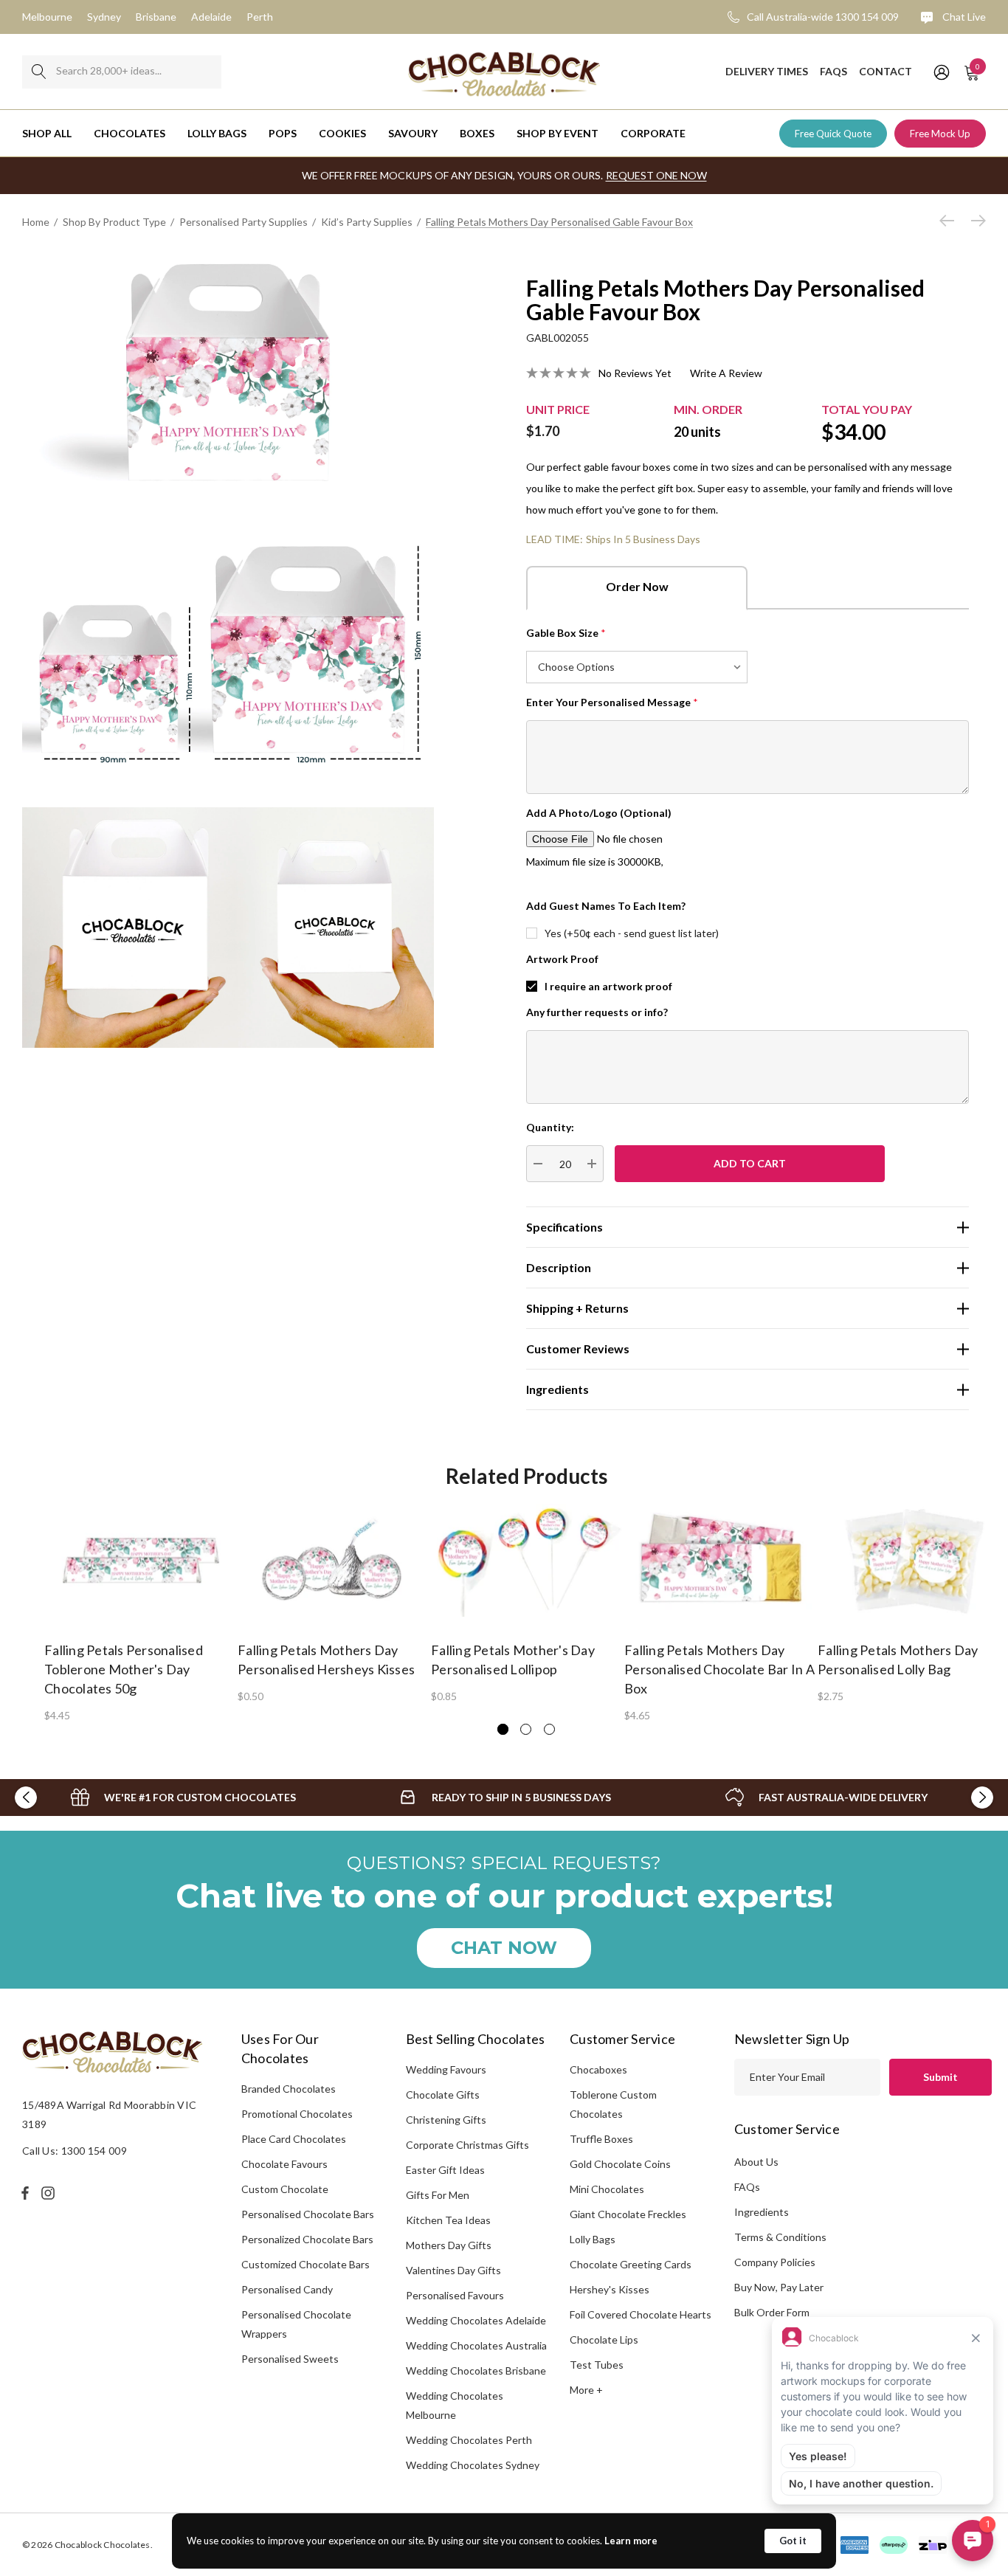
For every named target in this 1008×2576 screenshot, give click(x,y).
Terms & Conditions (780, 2237)
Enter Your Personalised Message (612, 702)
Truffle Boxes (601, 2139)
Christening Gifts (446, 2120)
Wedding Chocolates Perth (469, 2440)
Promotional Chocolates (297, 2114)
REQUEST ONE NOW (656, 175)
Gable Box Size (566, 633)
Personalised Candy (287, 2289)
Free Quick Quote (833, 134)
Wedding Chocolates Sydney (473, 2465)
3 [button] (549, 1729)
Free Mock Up (940, 134)
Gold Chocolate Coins (620, 2164)
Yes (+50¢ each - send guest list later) (632, 933)
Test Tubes (597, 2365)
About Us (756, 2162)
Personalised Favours (455, 2295)
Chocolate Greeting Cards (631, 2264)
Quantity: (550, 1127)
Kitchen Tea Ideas (448, 2220)
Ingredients (762, 2212)
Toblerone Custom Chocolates (613, 2104)
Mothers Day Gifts (449, 2245)
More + (586, 2390)
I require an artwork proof (608, 986)
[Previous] (950, 221)
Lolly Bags (593, 2239)
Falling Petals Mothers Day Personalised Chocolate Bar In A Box (719, 1669)
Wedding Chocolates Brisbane (476, 2370)
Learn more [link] (631, 2541)
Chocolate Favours (284, 2164)
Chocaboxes (598, 2069)
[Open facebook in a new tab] (25, 2193)
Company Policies (775, 2262)
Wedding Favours (446, 2069)
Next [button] (982, 1798)
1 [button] (503, 1729)
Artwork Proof (562, 959)
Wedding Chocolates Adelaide (476, 2320)
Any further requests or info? (597, 1012)
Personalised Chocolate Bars (308, 2214)
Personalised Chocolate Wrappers (296, 2324)
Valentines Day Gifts (453, 2270)
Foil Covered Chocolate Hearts (641, 2314)
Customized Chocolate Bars (305, 2264)
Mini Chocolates (607, 2189)
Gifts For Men (438, 2195)
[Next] (975, 221)
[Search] (39, 72)
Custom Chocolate (285, 2189)
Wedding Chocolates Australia (476, 2345)
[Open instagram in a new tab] (50, 2193)
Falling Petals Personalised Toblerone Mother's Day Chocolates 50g (124, 1669)
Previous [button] (26, 1798)
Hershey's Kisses (610, 2289)
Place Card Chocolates (294, 2139)
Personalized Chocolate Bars (307, 2239)
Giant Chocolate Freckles (628, 2214)
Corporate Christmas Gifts (467, 2145)
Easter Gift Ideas (445, 2170)
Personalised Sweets (290, 2359)
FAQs (747, 2187)
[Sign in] (940, 72)
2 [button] (526, 1729)
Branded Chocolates (289, 2089)
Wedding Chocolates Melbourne (455, 2405)
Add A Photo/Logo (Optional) (599, 813)
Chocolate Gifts (443, 2095)
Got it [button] (793, 2541)
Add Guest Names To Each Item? (606, 906)
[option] (141, 1612)
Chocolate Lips (604, 2340)
